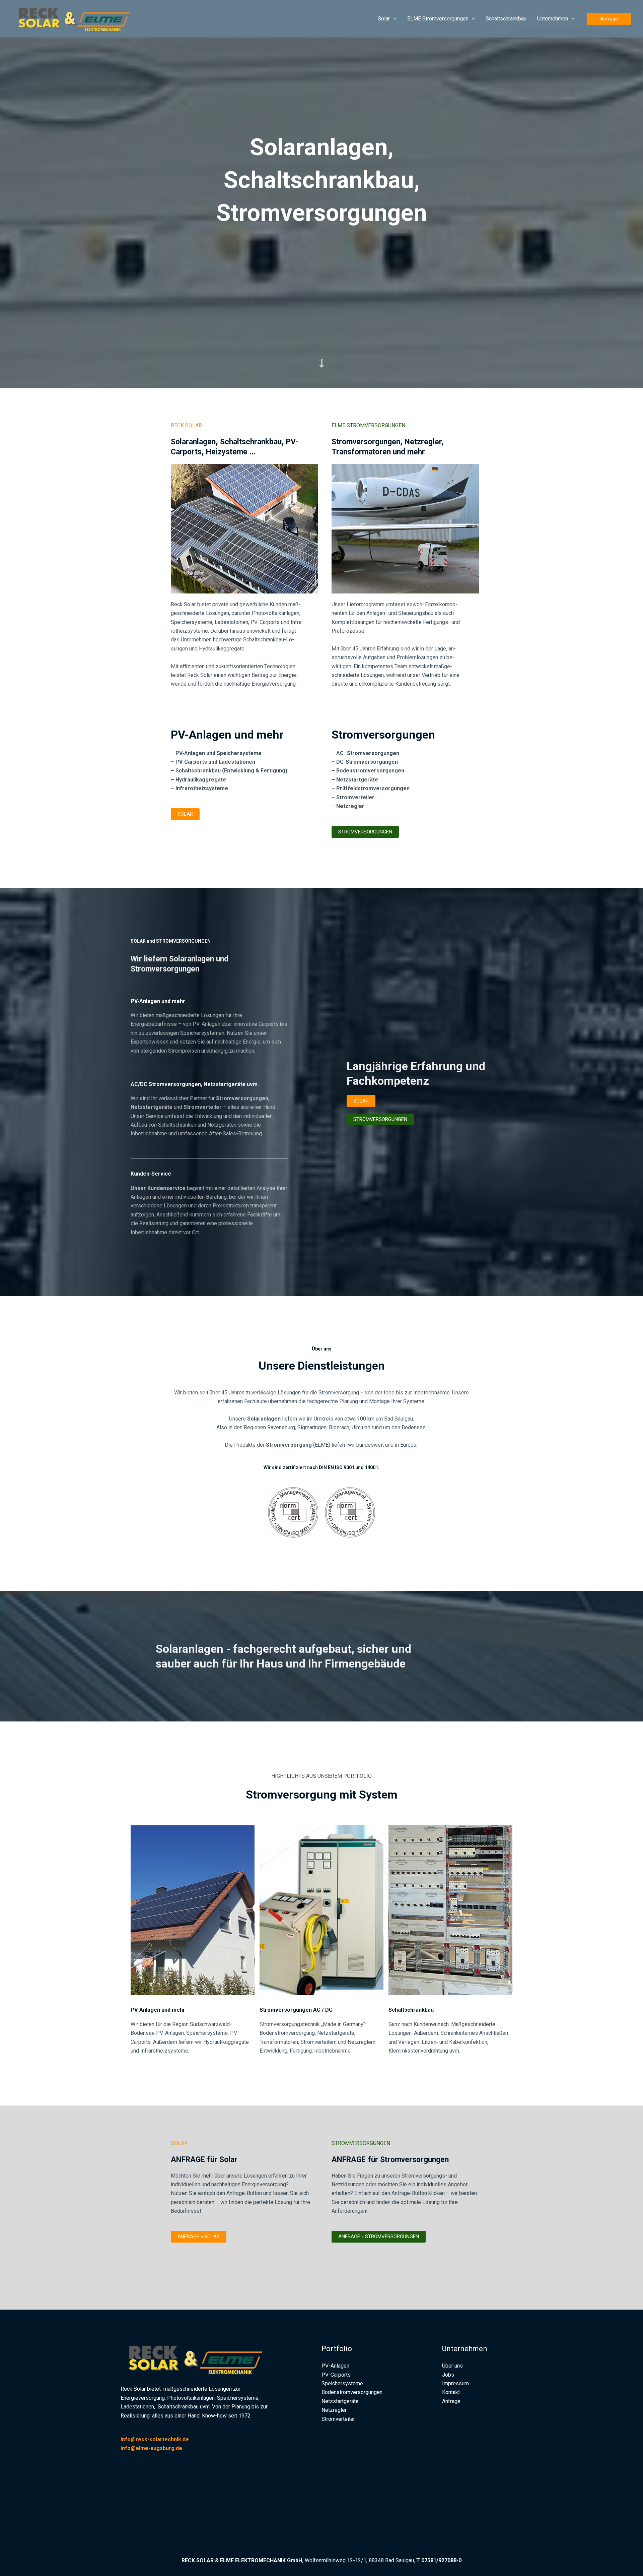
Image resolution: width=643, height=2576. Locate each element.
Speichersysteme (342, 2383)
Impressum (134, 2508)
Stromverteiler (338, 2419)
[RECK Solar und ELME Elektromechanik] (79, 18)
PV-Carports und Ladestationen (215, 762)
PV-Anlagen (335, 2366)
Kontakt (129, 2517)
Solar (384, 19)
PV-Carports (336, 2375)
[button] (393, 19)
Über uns (131, 2490)
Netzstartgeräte (357, 780)
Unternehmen (553, 19)
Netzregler (334, 2410)
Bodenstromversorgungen (370, 771)
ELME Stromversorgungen (438, 19)
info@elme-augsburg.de (151, 2448)
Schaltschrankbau (506, 19)
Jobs (127, 2499)
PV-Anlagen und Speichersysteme (219, 753)
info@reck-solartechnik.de (155, 2439)
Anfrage (130, 2526)
